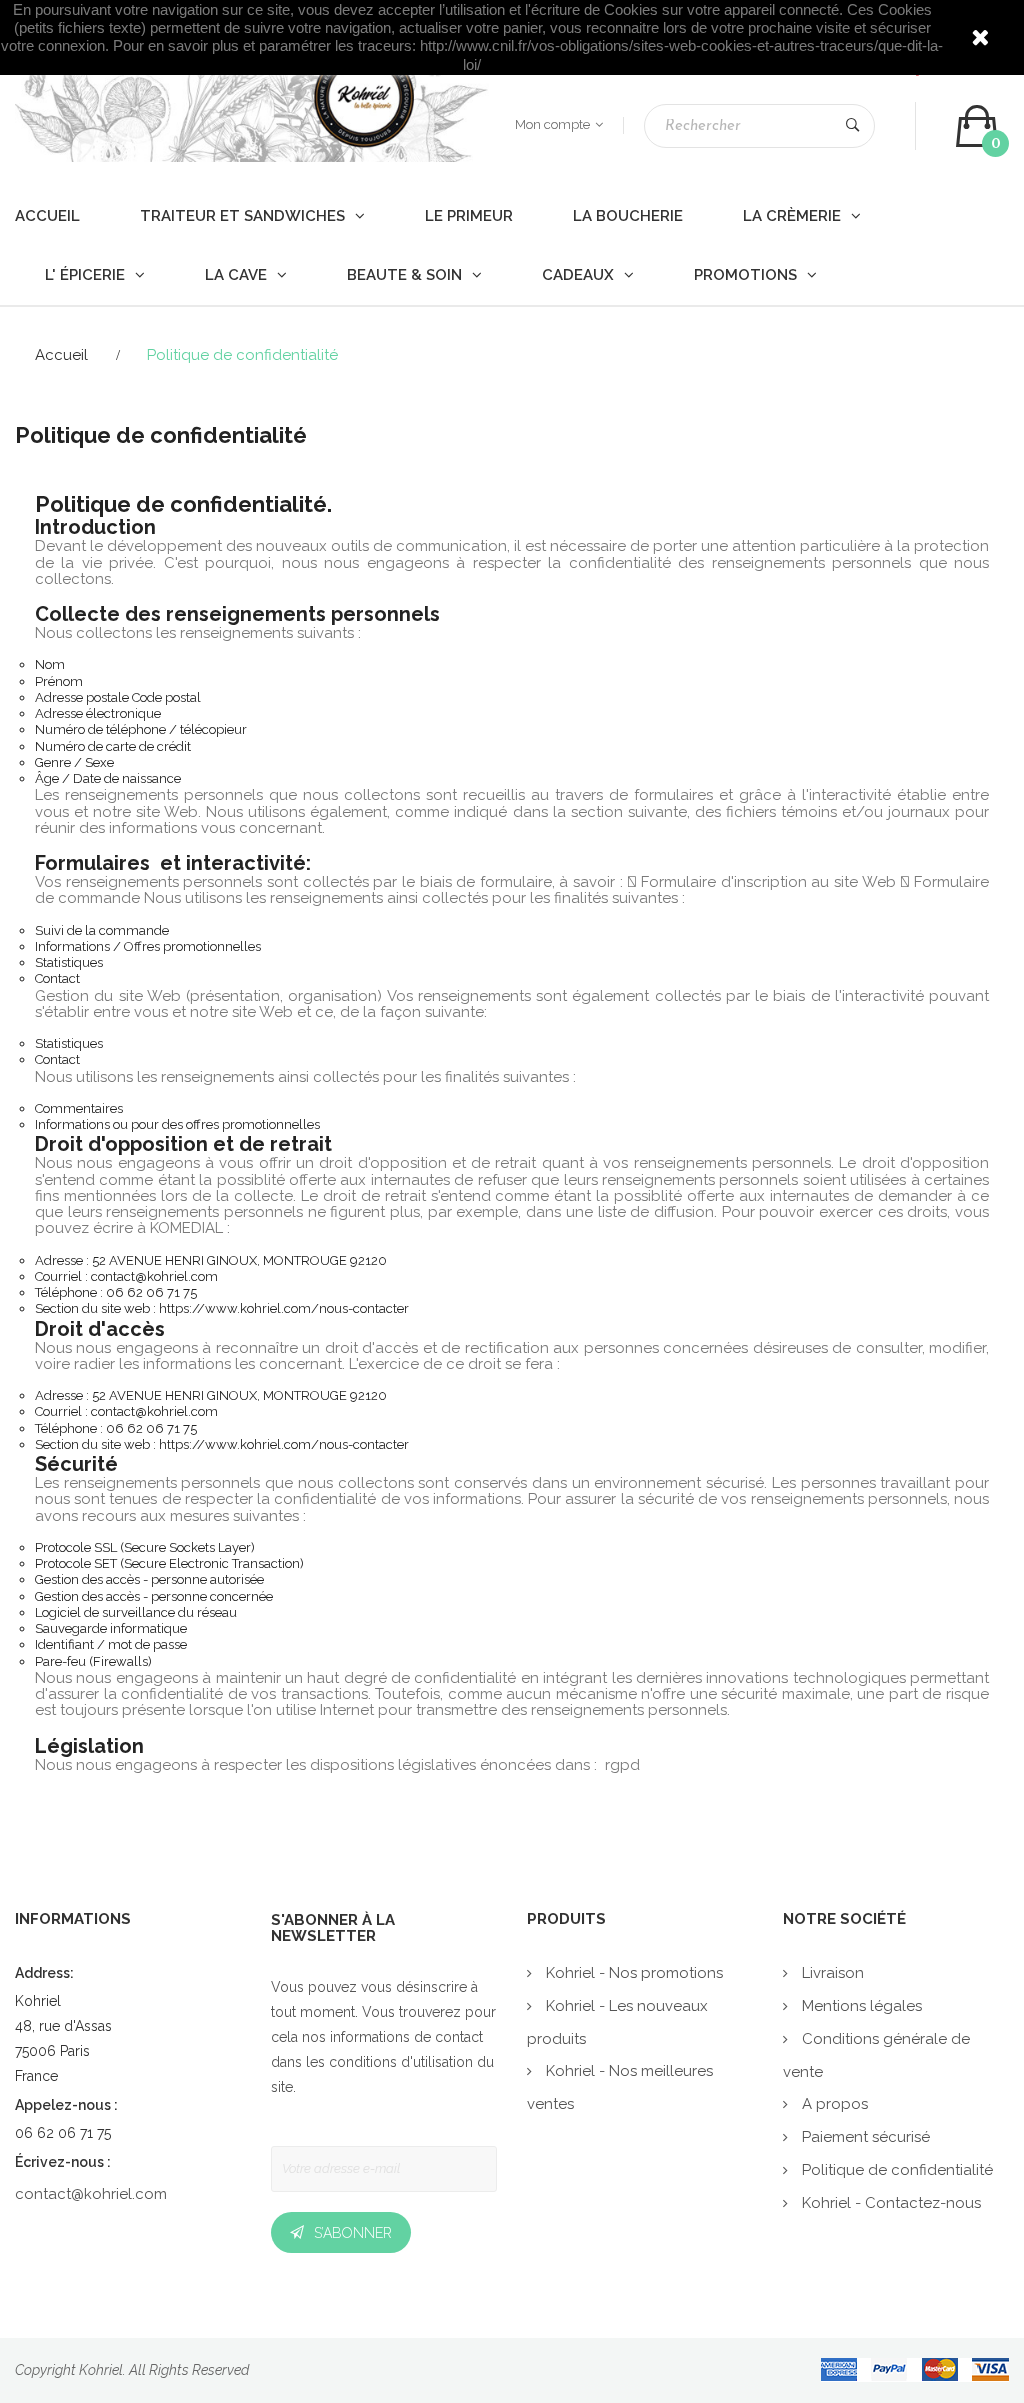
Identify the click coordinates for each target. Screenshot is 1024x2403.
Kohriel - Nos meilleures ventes (620, 2087)
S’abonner (353, 2233)
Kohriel (101, 2370)
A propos (833, 2104)
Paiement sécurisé (864, 2137)
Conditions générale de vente (876, 2055)
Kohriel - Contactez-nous (889, 2203)
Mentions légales (860, 2006)
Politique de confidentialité (895, 2170)
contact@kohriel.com (91, 2194)
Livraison (831, 1973)
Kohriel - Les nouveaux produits (617, 2022)
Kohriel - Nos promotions (632, 1973)
